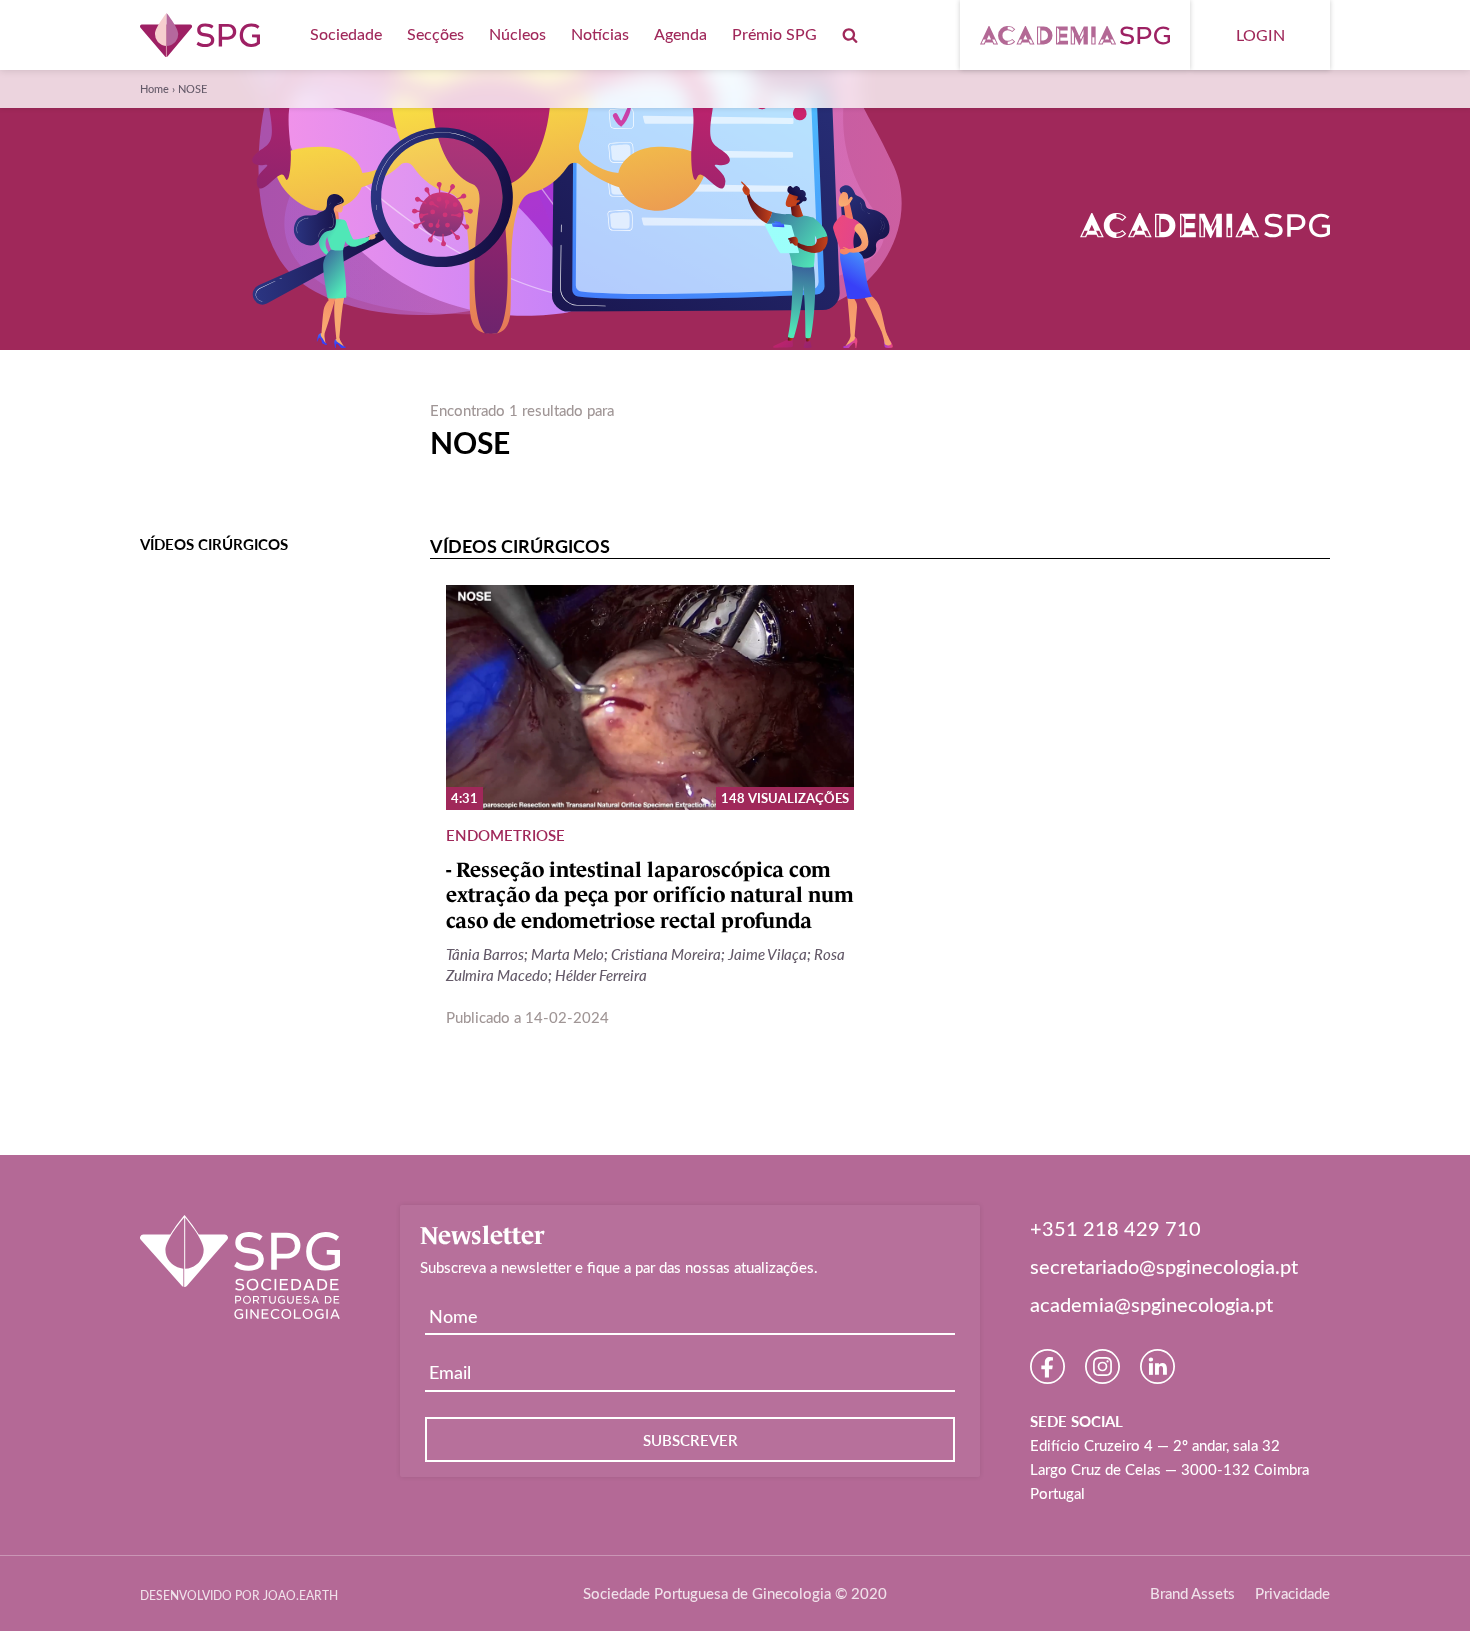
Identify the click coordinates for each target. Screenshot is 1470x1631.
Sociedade (346, 33)
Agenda (680, 33)
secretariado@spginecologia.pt (1164, 1266)
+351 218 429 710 (1115, 1228)
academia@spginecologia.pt (1151, 1304)
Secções (435, 33)
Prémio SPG (774, 33)
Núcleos (517, 33)
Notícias (600, 33)
